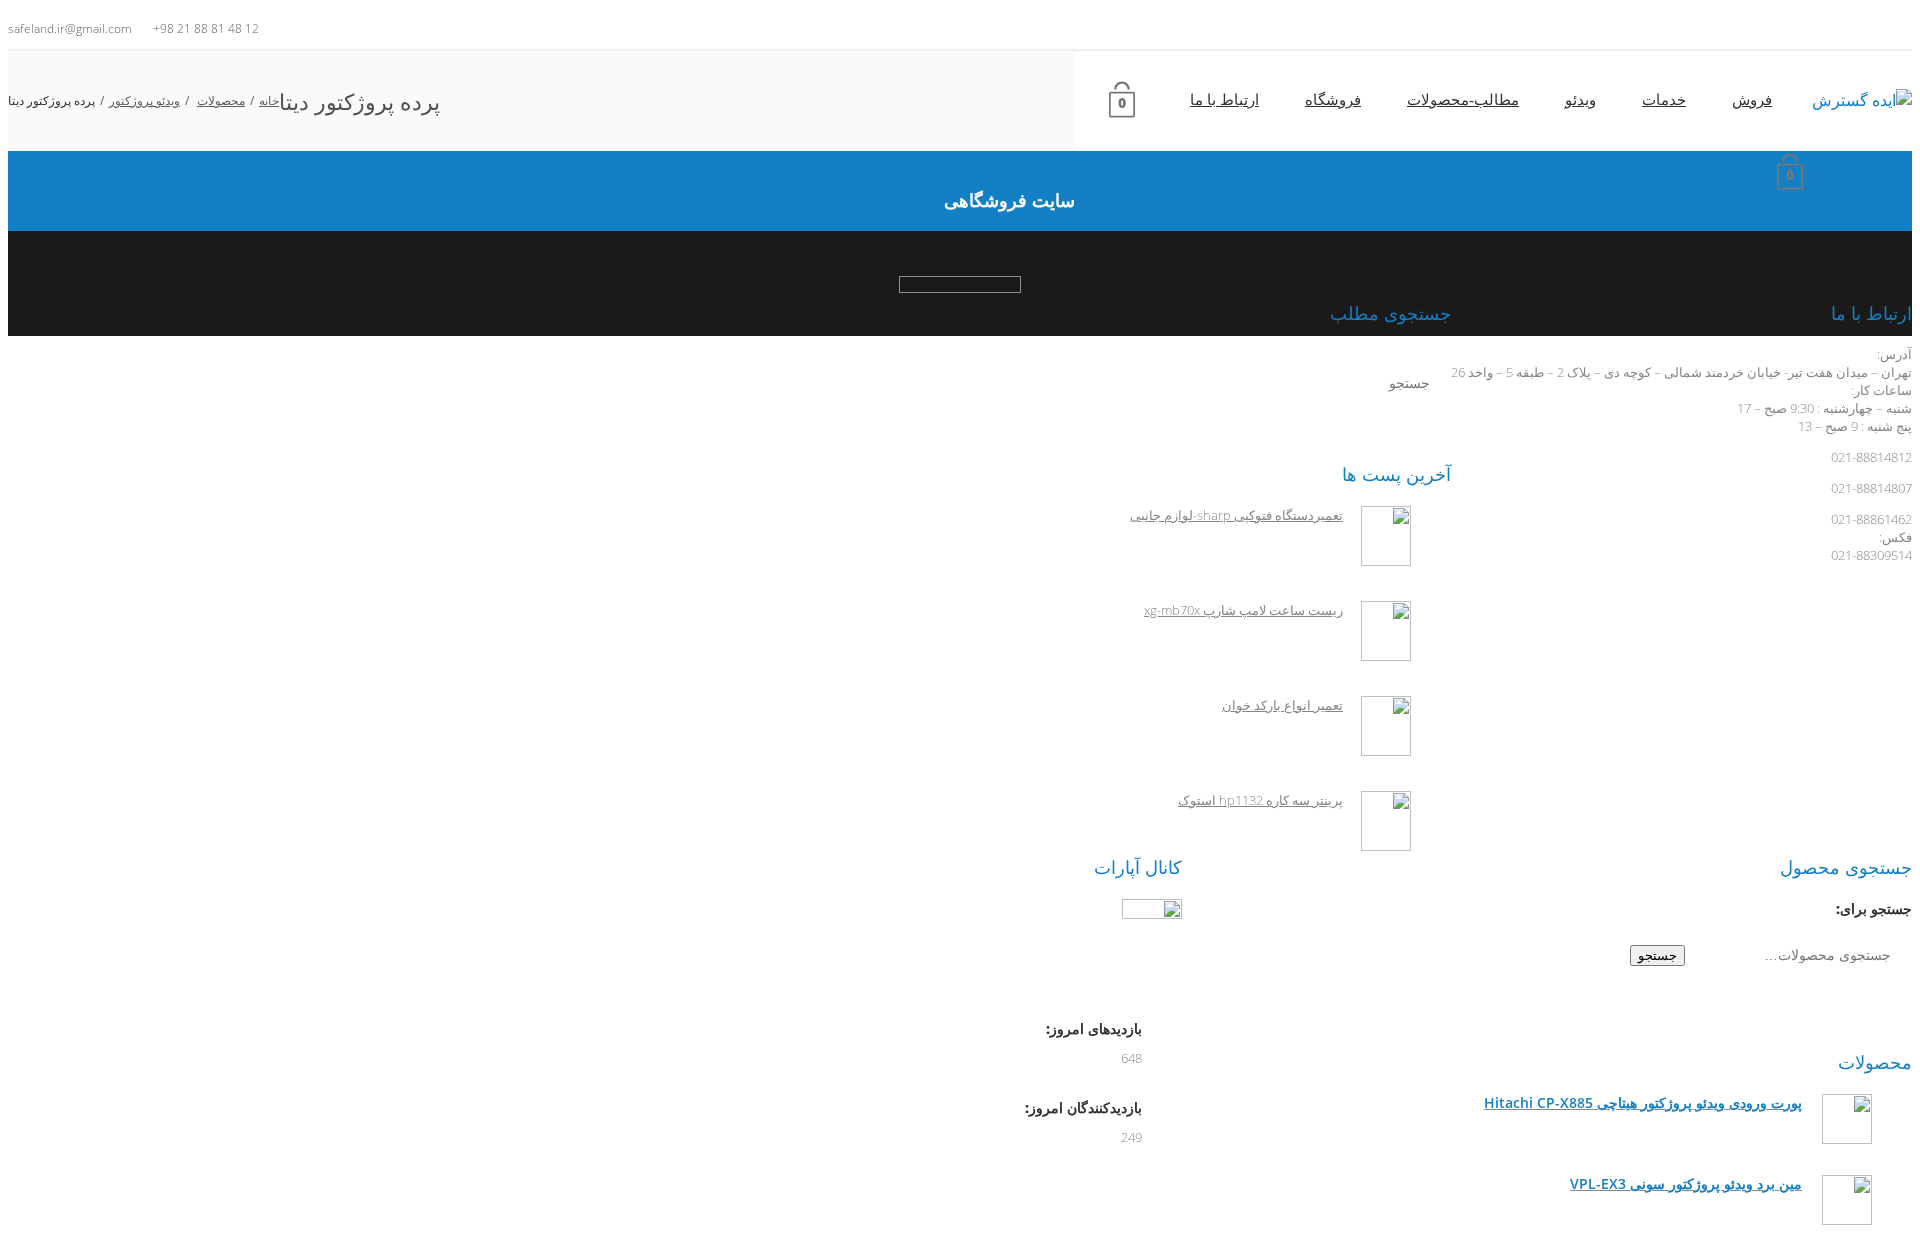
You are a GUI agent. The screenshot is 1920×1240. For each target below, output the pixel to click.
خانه (269, 100)
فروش (1752, 100)
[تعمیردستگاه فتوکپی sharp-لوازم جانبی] (1377, 561)
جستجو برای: (1874, 908)
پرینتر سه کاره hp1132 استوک (1260, 800)
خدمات (1664, 100)
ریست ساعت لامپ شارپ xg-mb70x (1243, 610)
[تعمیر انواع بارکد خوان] (1377, 751)
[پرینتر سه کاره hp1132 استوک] (1377, 846)
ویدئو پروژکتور (144, 100)
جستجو (1657, 955)
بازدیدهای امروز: (1092, 1028)
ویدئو (1580, 100)
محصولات (221, 100)
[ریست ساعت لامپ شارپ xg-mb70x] (1377, 656)
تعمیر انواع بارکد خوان (1282, 705)
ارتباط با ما (1224, 100)
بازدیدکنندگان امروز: (1081, 1107)
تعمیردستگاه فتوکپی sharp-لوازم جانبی (1236, 515)
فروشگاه (1333, 100)
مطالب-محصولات (1463, 100)
